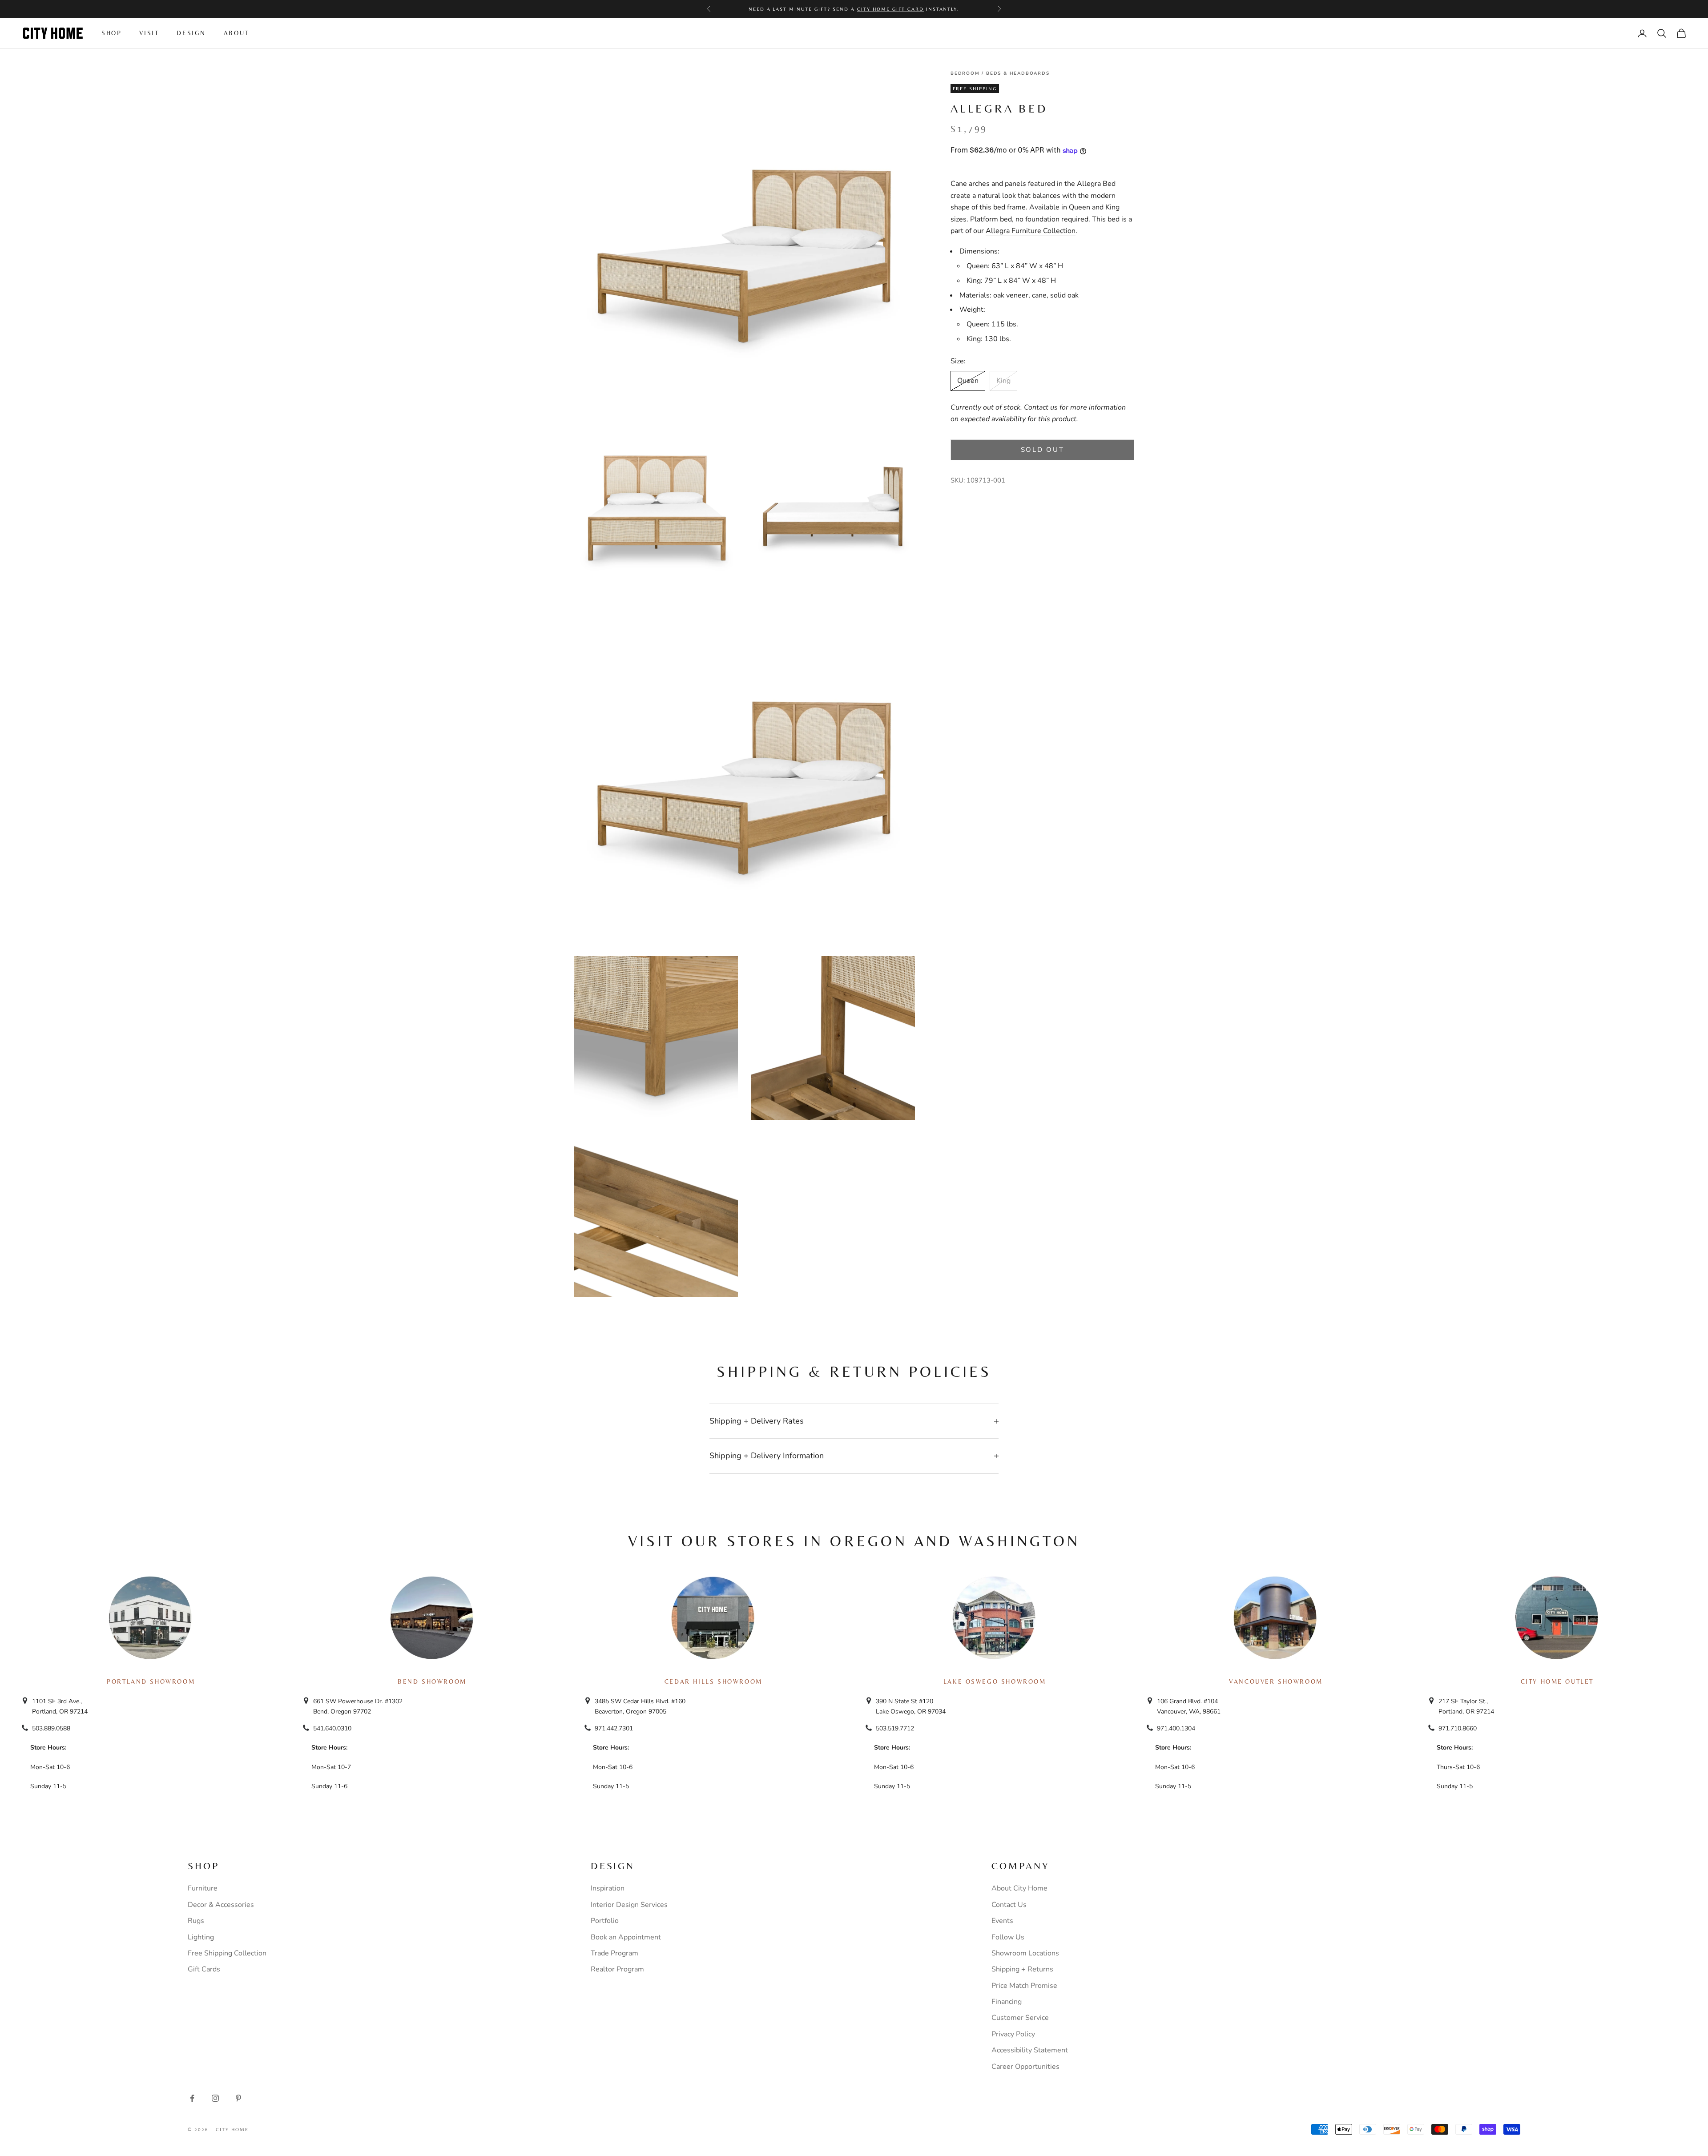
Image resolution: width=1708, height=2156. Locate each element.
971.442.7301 (614, 1728)
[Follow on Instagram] (215, 2098)
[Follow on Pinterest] (238, 2098)
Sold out (1043, 450)
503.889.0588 (51, 1728)
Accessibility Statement (1030, 2050)
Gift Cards (204, 1969)
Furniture (203, 1888)
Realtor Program (617, 1969)
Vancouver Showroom (1276, 1681)
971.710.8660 (1458, 1728)
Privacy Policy (1013, 2034)
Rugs (196, 1921)
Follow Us (1008, 1937)
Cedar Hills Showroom (713, 1681)
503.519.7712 (895, 1728)
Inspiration (608, 1888)
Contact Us (1009, 1905)
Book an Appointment (626, 1937)
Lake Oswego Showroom (995, 1681)
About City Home (1019, 1888)
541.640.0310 (332, 1728)
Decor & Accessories (221, 1905)
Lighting (201, 1937)
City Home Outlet (1557, 1681)
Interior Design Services (629, 1905)
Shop (111, 33)
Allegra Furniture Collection (1031, 231)
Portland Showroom (151, 1681)
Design (191, 33)
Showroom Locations (1025, 1953)
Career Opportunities (1025, 2067)
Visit (149, 33)
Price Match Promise (1024, 1986)
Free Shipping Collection (227, 1953)
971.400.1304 (1176, 1728)
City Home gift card (890, 9)
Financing (1007, 2002)
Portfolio (605, 1921)
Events (1002, 1921)
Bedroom (965, 73)
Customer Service (1020, 2018)
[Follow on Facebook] (192, 2098)
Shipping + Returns (1022, 1969)
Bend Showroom (432, 1681)
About (236, 33)
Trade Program (614, 1953)
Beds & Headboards (1018, 73)
